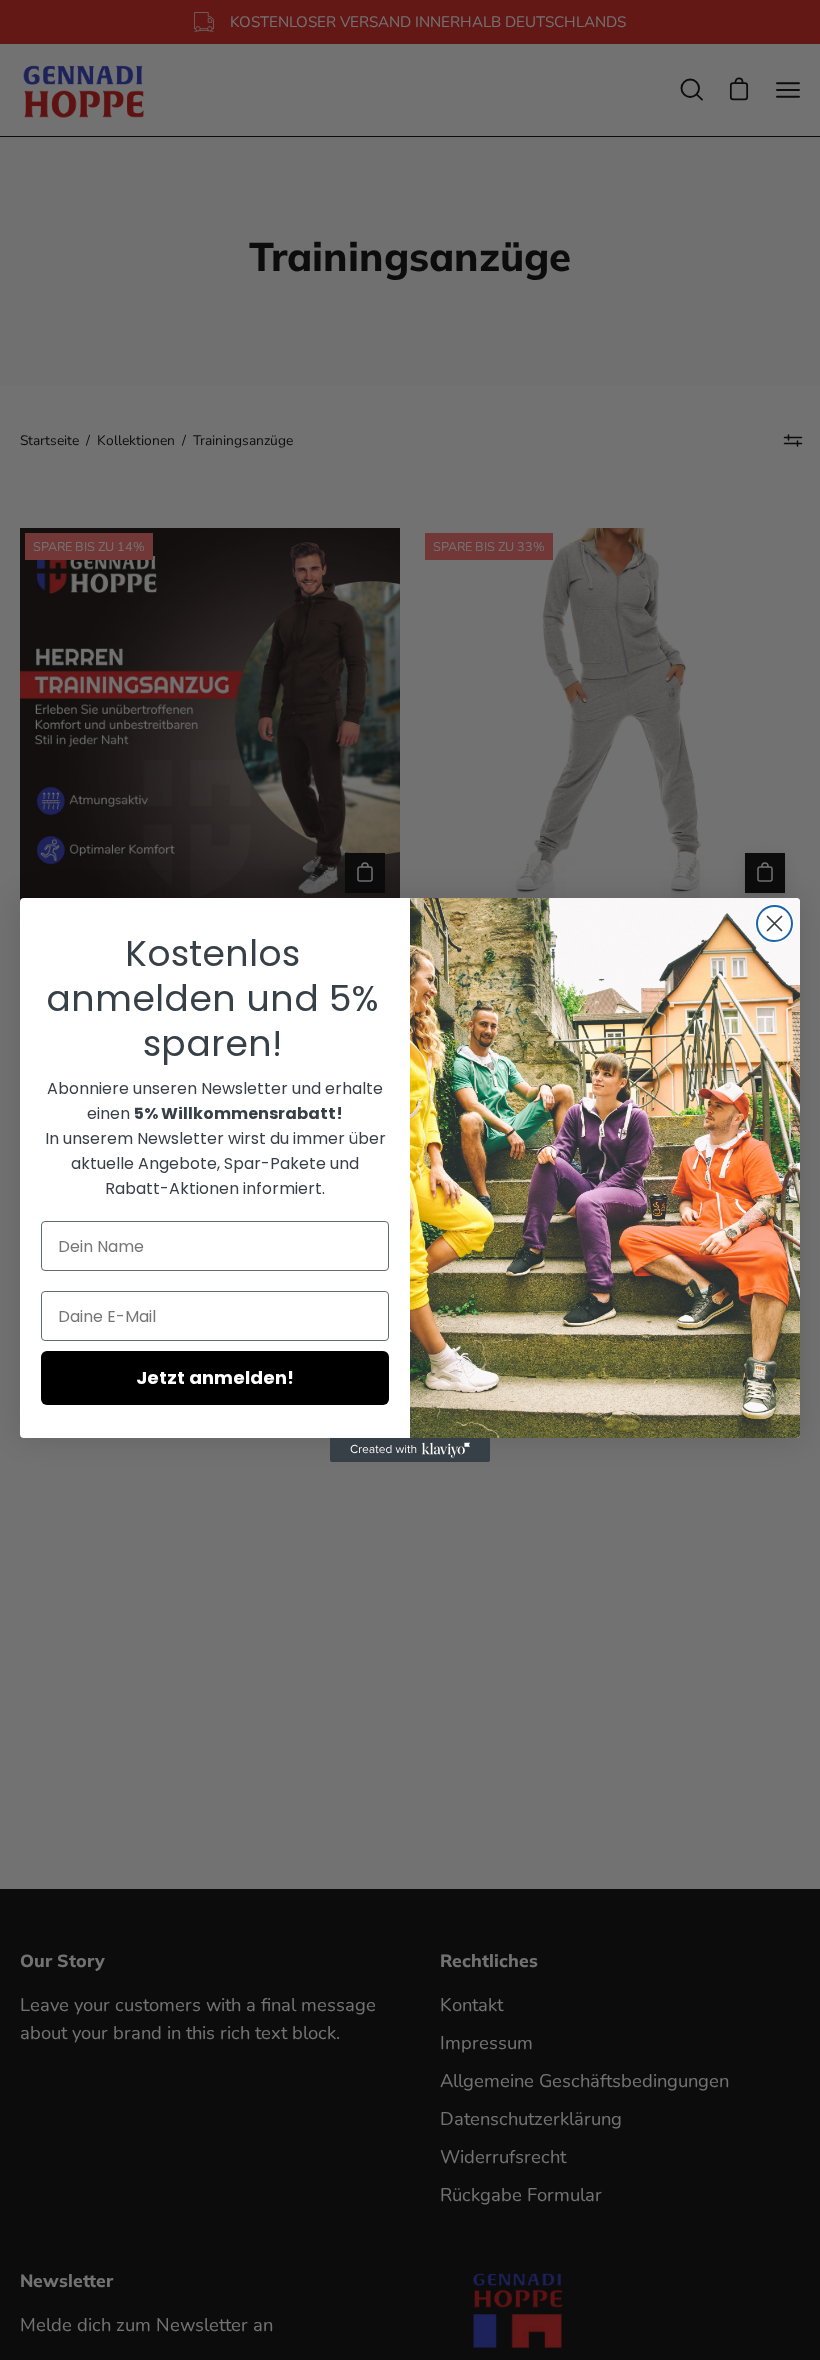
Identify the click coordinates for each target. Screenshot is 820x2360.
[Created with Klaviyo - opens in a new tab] (410, 1450)
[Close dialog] (774, 923)
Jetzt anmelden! (215, 1377)
